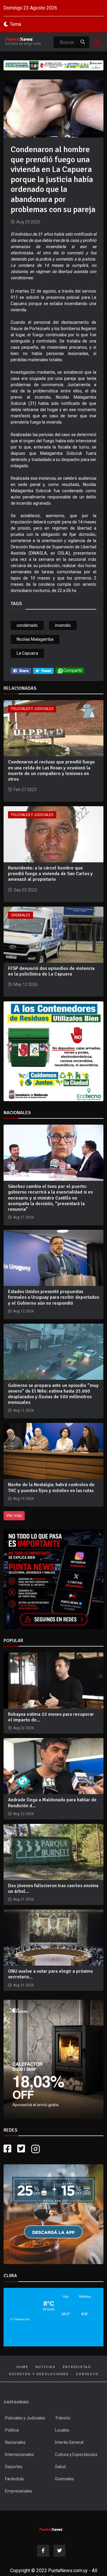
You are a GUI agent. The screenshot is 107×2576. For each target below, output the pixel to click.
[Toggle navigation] (95, 42)
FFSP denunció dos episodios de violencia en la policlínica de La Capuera (51, 971)
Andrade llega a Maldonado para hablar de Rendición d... (52, 1803)
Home (22, 2367)
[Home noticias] (51, 2528)
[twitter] (43, 670)
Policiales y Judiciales (32, 709)
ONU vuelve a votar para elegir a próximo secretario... (51, 1974)
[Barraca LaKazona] (53, 2059)
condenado (27, 625)
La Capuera (27, 653)
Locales (62, 2430)
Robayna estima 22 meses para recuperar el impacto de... (51, 1717)
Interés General (69, 2442)
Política (12, 2430)
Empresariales (19, 2491)
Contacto (87, 2374)
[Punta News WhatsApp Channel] (53, 1579)
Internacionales (19, 2455)
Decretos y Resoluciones (39, 2374)
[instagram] (36, 2149)
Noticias (45, 2367)
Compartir (73, 670)
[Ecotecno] (53, 65)
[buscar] (83, 42)
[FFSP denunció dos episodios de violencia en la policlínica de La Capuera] (53, 934)
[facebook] (21, 670)
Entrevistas (77, 2367)
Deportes (14, 2467)
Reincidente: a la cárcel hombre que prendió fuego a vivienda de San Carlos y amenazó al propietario (50, 874)
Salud (60, 2467)
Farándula (14, 2479)
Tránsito (63, 2418)
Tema (15, 24)
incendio (63, 625)
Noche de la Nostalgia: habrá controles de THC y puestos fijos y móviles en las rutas (51, 1487)
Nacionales (15, 2442)
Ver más (14, 1516)
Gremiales (21, 915)
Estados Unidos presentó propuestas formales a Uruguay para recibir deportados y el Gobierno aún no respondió (53, 1297)
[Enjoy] (53, 2214)
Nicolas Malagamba (35, 639)
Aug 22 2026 (23, 1728)
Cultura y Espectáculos (76, 2455)
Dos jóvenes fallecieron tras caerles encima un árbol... (53, 1888)
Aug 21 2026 (23, 1899)
